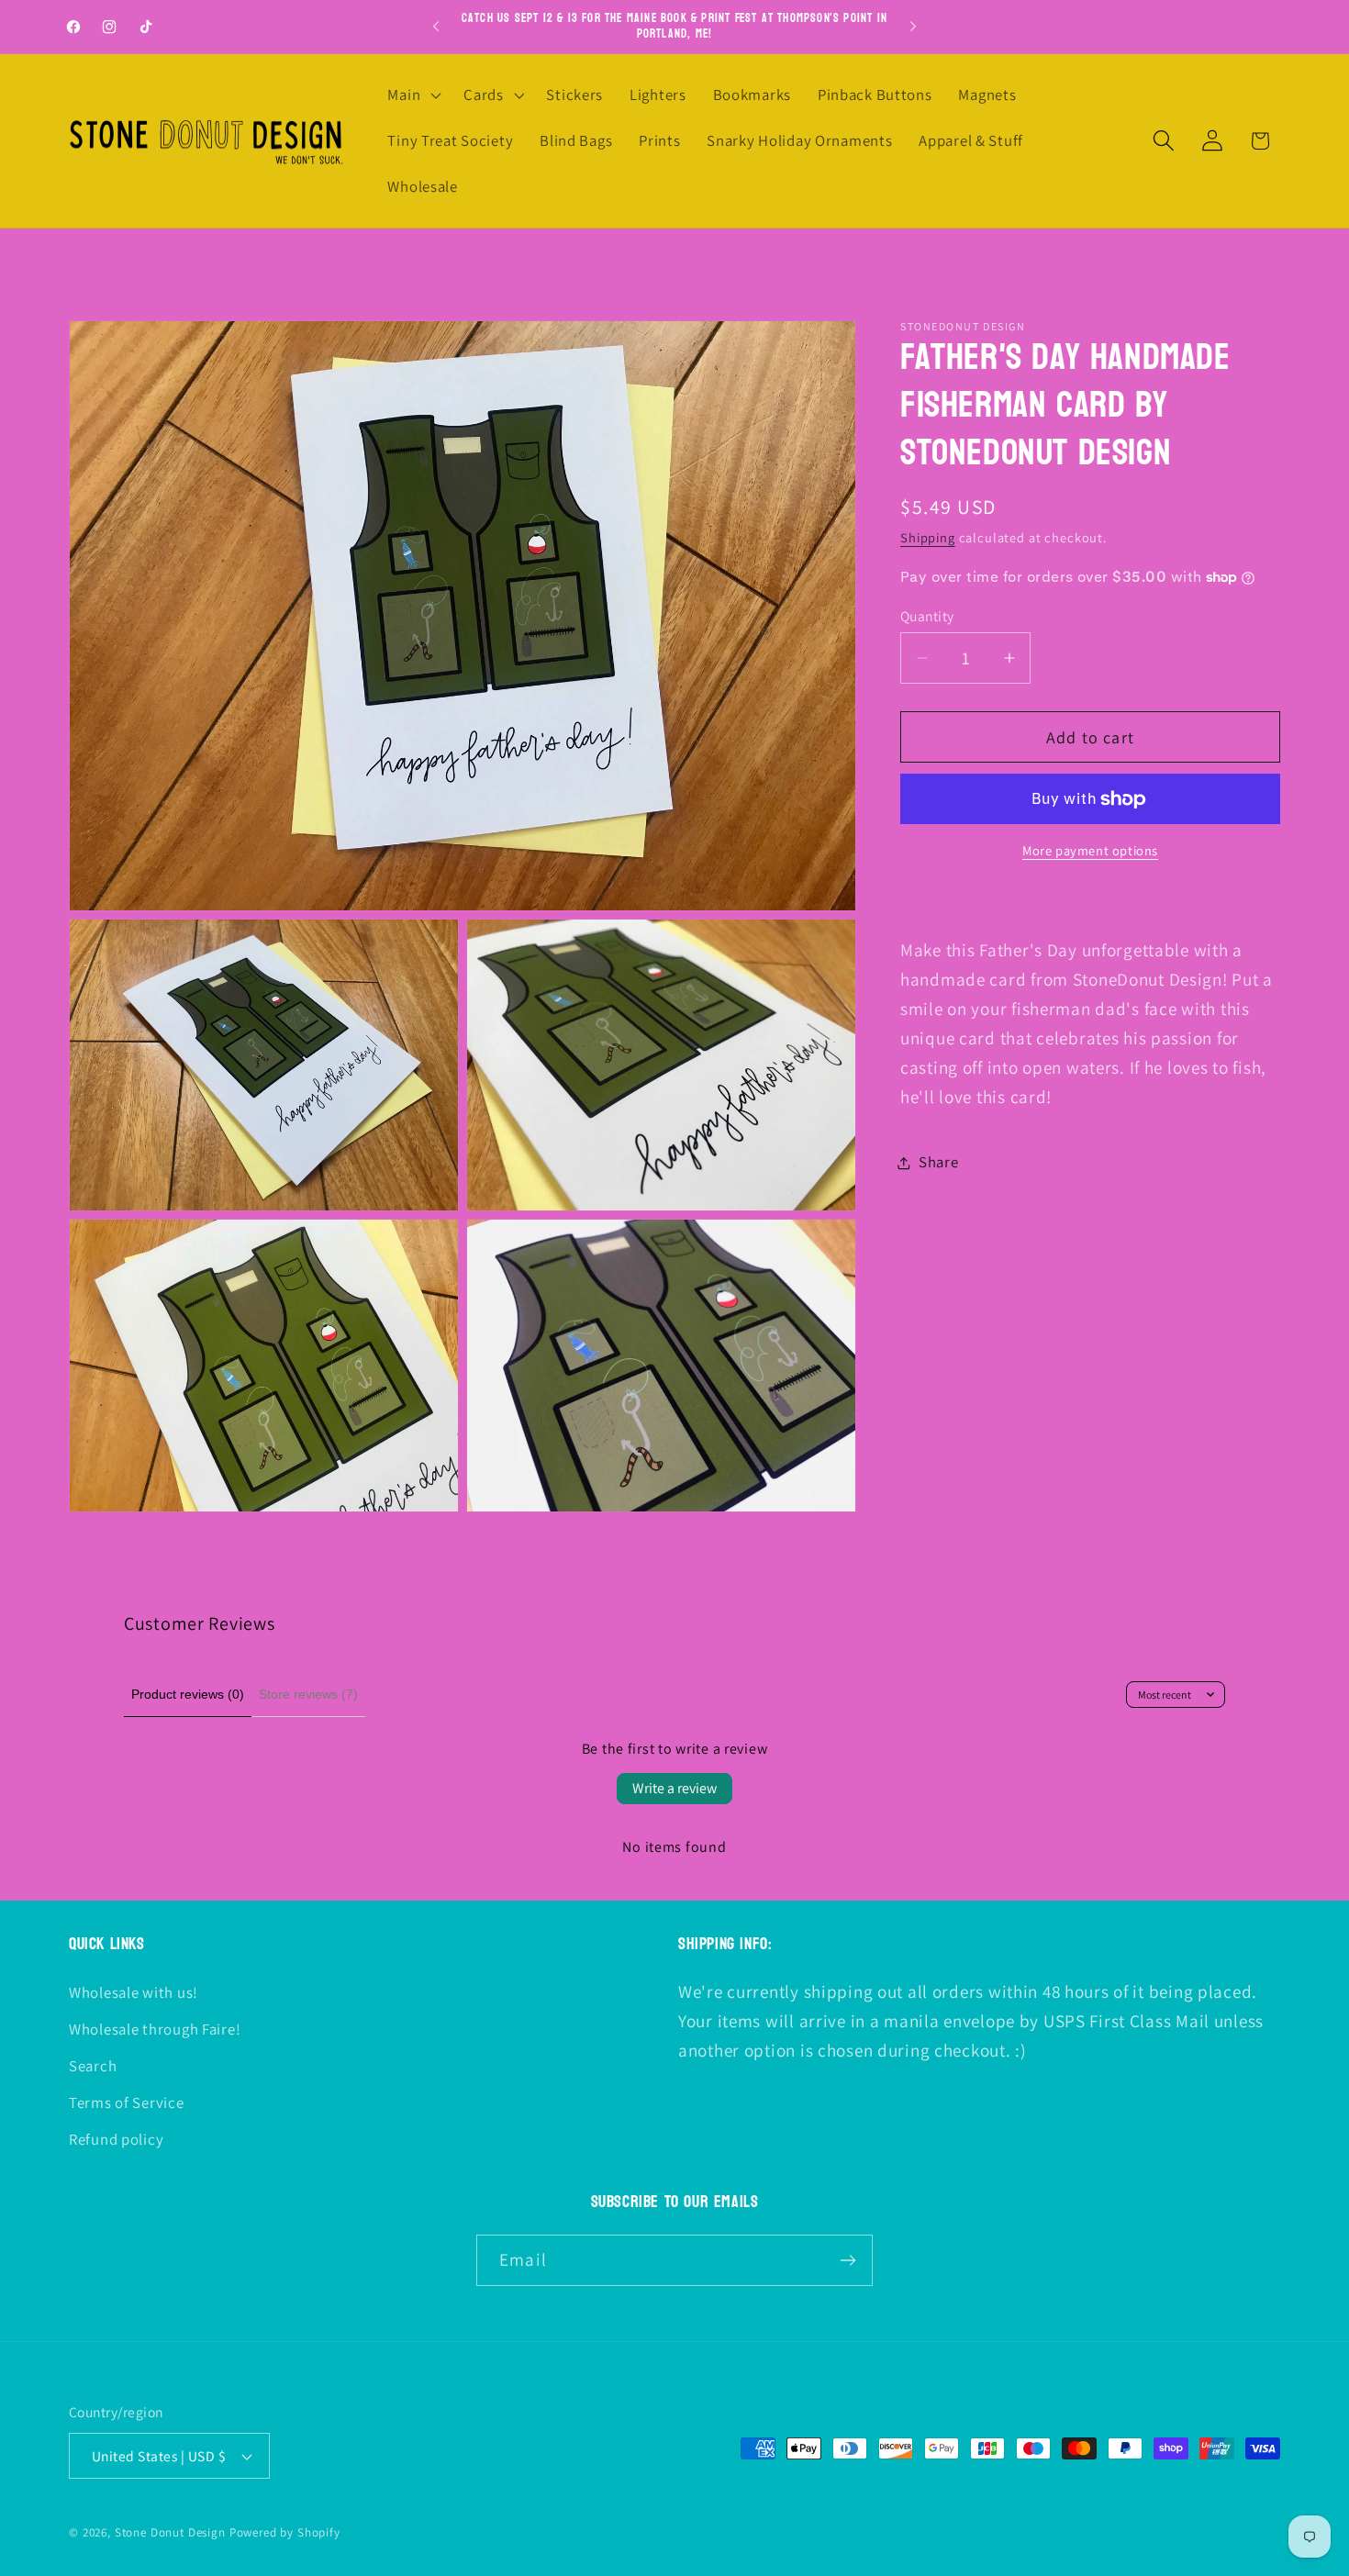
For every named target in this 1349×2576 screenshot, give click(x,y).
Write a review (674, 1788)
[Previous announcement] (436, 27)
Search (93, 2066)
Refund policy (116, 2139)
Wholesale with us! (134, 1992)
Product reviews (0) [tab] (188, 1694)
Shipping (928, 537)
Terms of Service (127, 2102)
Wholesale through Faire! (155, 2029)
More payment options (1090, 851)
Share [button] (939, 1163)
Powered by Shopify (285, 2532)
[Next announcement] (913, 27)
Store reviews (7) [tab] (308, 1694)
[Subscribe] (847, 2260)
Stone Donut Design (170, 2532)
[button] (413, 95)
